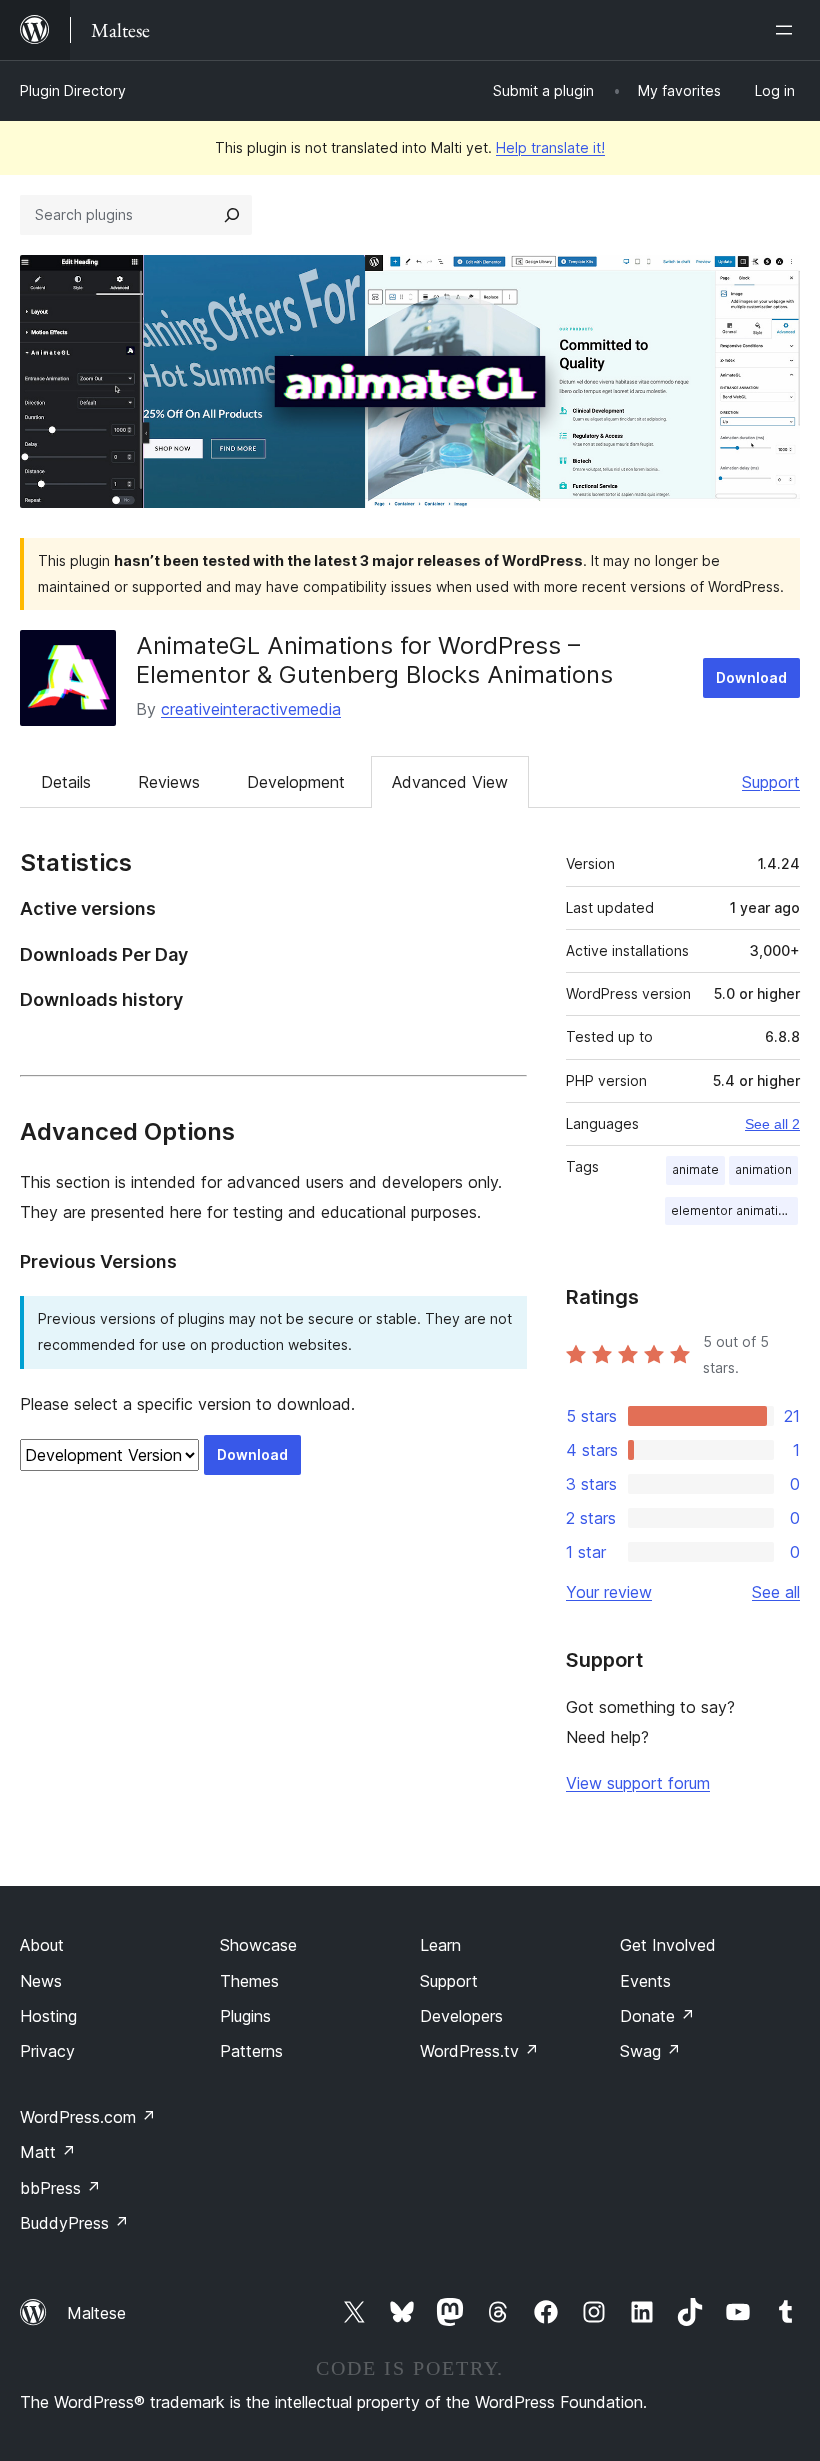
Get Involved (668, 1945)
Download (751, 677)
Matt (48, 2152)
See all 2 (772, 1124)
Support (771, 782)
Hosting (48, 2016)
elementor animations (734, 1210)
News (41, 1981)
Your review (609, 1592)
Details (66, 782)
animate (695, 1169)
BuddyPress (74, 2223)
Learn (440, 1945)
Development (296, 782)
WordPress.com (88, 2117)
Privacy (47, 2051)
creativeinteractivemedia (251, 709)
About (42, 1945)
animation (763, 1169)
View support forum (638, 1783)
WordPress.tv (479, 2051)
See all (776, 1592)
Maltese (96, 2313)
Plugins (245, 2016)
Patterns (251, 2051)
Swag (650, 2051)
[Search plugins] (232, 215)
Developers (461, 2016)
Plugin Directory (73, 90)
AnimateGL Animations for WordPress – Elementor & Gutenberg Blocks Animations (374, 660)
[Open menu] (788, 30)
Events (645, 1981)
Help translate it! (550, 147)
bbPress (60, 2188)
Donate (657, 2016)
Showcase (258, 1945)
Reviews (169, 782)
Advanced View (450, 782)
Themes (249, 1981)
